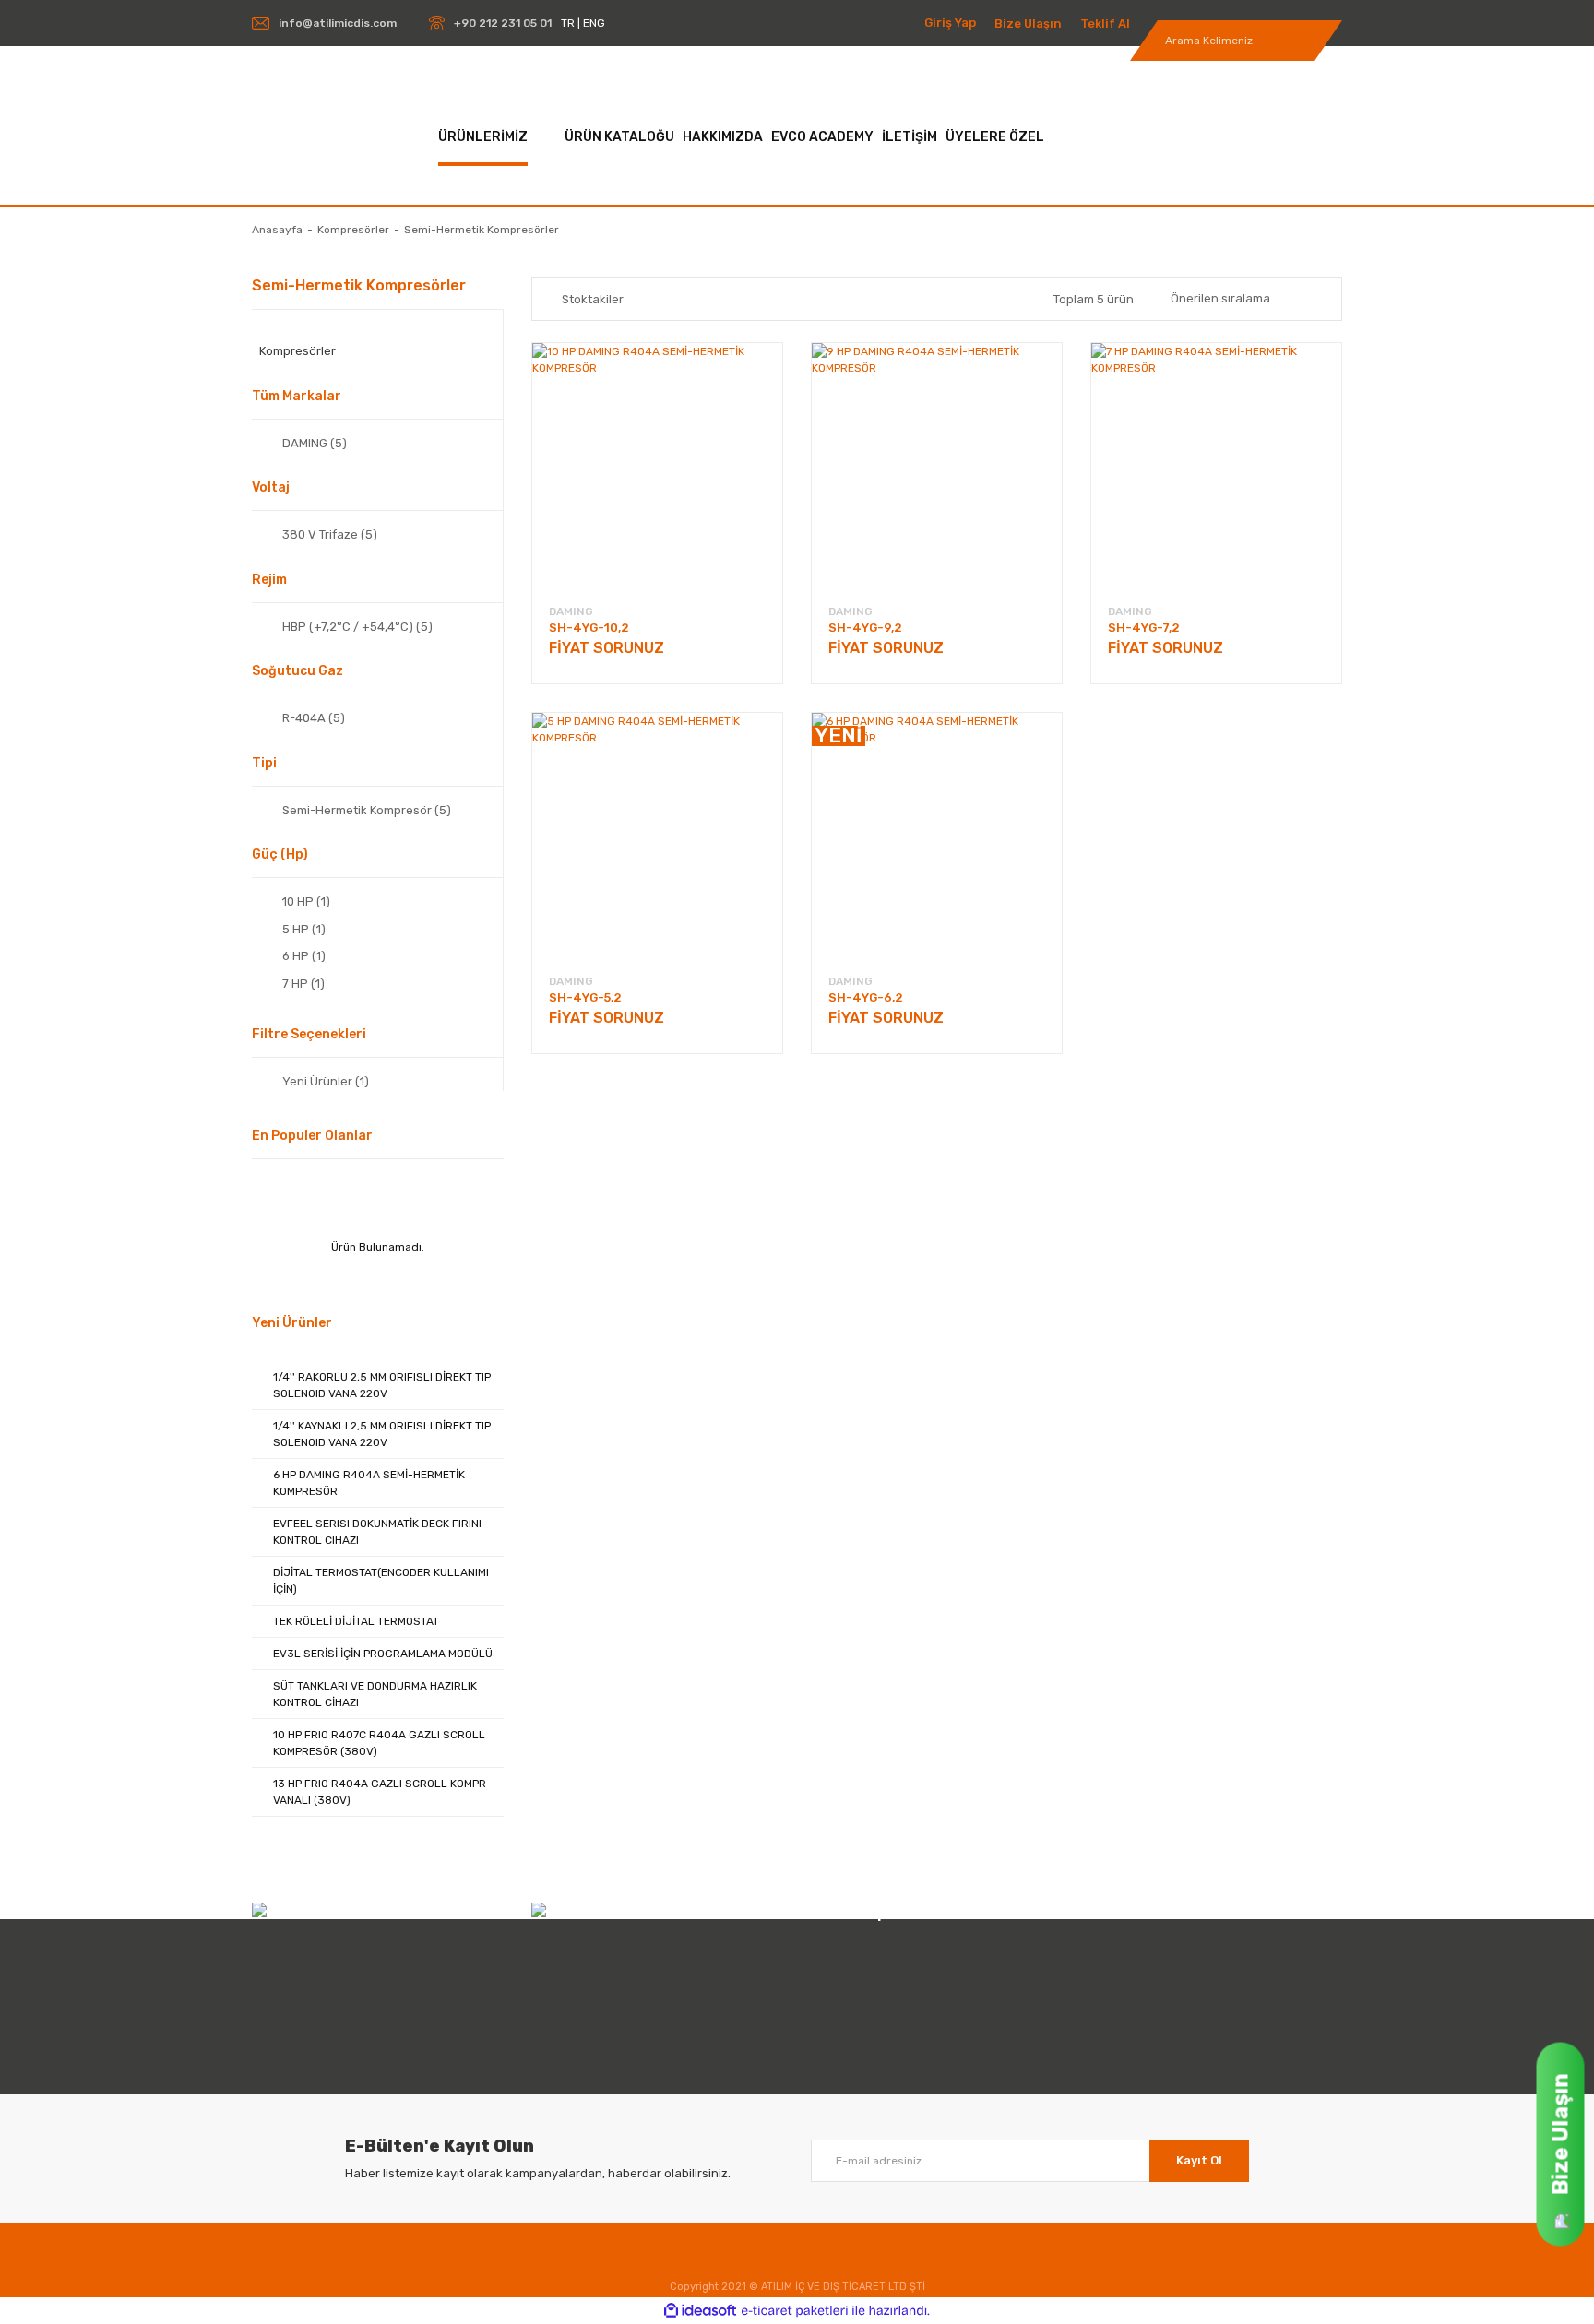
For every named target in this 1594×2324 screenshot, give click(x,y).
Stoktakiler (593, 299)
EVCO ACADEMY (822, 137)
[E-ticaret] (795, 2310)
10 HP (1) (306, 901)
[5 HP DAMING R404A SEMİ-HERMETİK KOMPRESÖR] (657, 838)
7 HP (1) (303, 984)
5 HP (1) (304, 929)
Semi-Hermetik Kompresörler (482, 230)
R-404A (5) (314, 718)
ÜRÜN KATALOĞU (619, 137)
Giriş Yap (950, 23)
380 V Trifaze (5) (330, 534)
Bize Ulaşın (1028, 24)
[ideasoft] (700, 2311)
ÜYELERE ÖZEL (995, 137)
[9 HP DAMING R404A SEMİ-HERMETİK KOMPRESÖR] (937, 468)
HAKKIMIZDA (723, 137)
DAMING (571, 611)
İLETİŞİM (910, 137)
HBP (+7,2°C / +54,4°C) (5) (357, 627)
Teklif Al (1105, 24)
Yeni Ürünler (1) (326, 1081)
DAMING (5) (315, 443)
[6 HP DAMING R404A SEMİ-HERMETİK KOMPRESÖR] (937, 838)
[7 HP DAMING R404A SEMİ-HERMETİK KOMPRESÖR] (1216, 468)
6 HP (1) (304, 956)
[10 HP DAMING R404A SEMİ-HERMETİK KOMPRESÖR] (657, 468)
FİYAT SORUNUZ (607, 648)
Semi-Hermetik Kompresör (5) (367, 810)
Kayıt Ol (1199, 2160)
